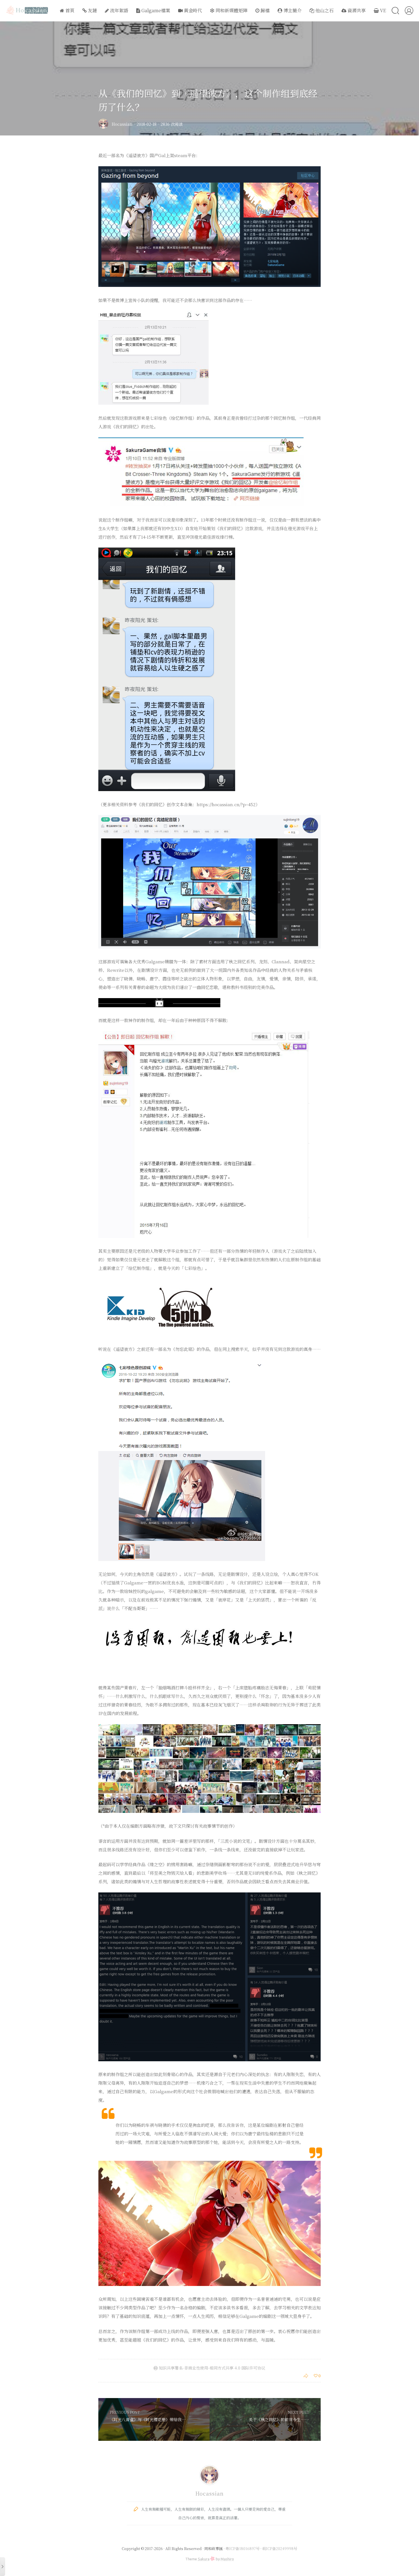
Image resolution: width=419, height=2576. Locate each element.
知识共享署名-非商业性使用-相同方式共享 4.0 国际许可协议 (211, 2368)
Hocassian (122, 124)
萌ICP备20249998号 (280, 2548)
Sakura (204, 2559)
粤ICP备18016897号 (243, 2548)
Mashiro (227, 2559)
